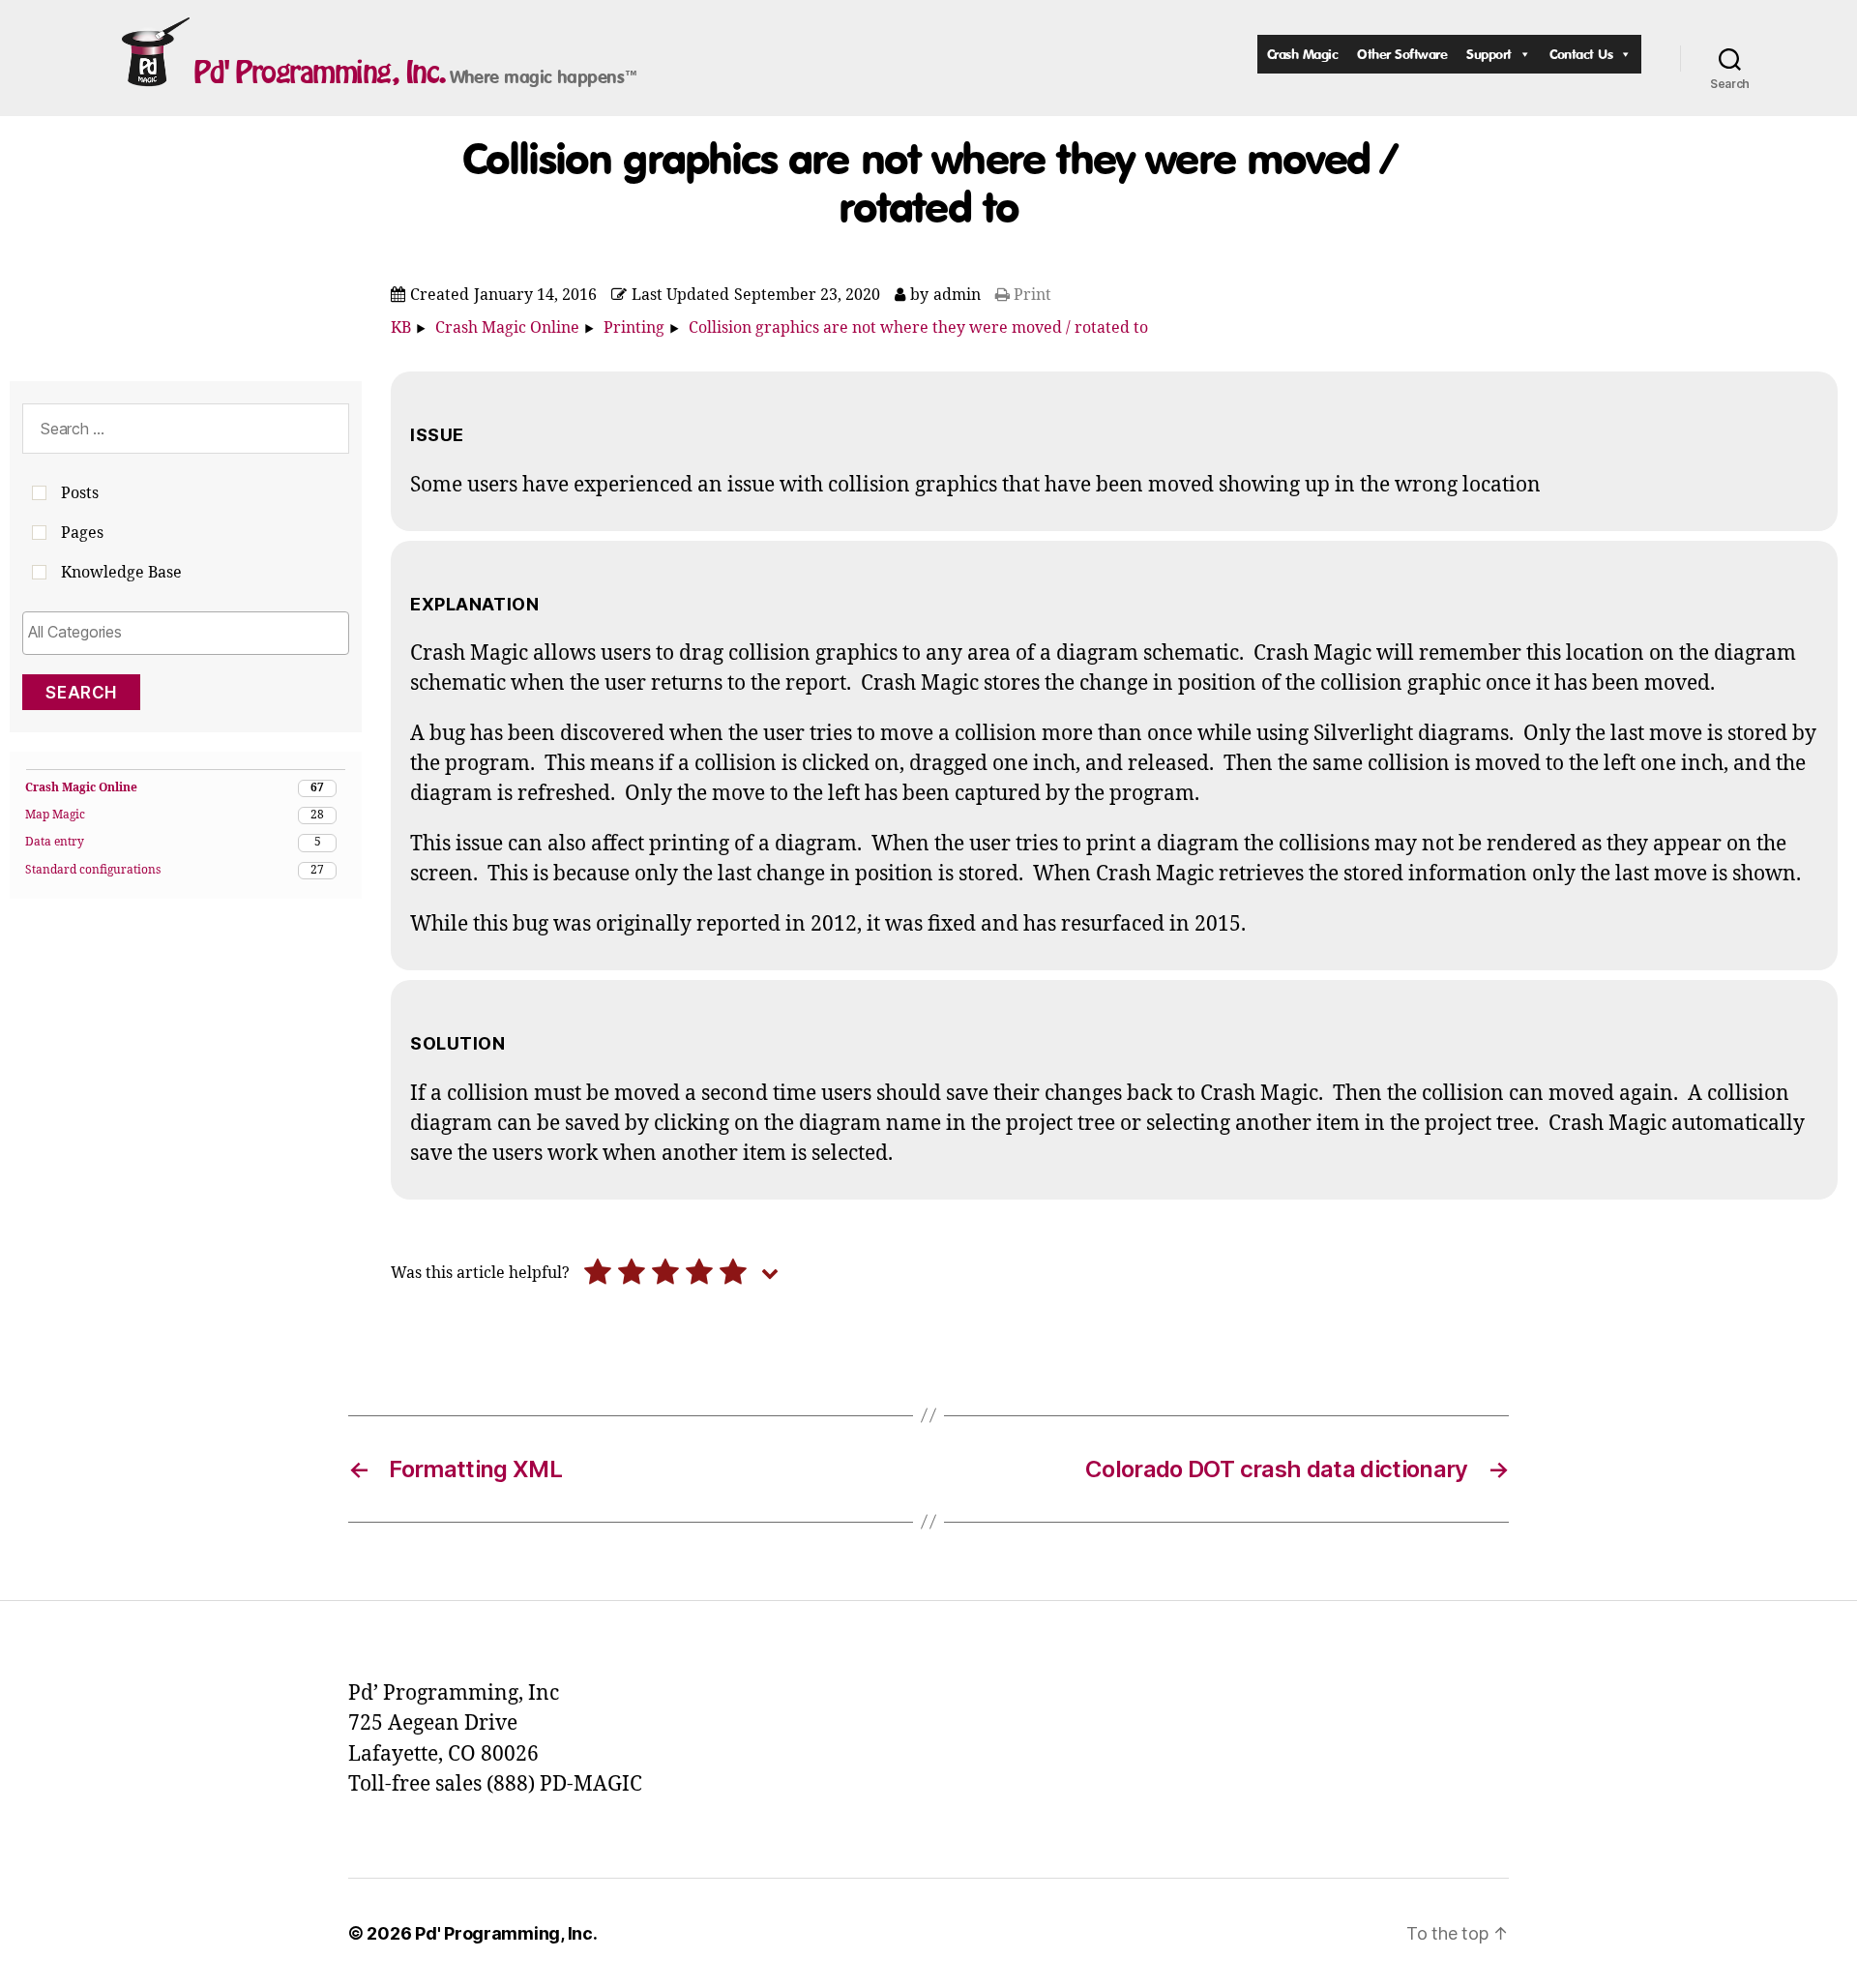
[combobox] (186, 633)
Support (1489, 54)
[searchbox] (186, 632)
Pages (82, 533)
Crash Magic (1303, 54)
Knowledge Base (121, 573)
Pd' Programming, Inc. (320, 72)
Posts (80, 493)
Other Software (1402, 54)
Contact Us (1581, 54)
